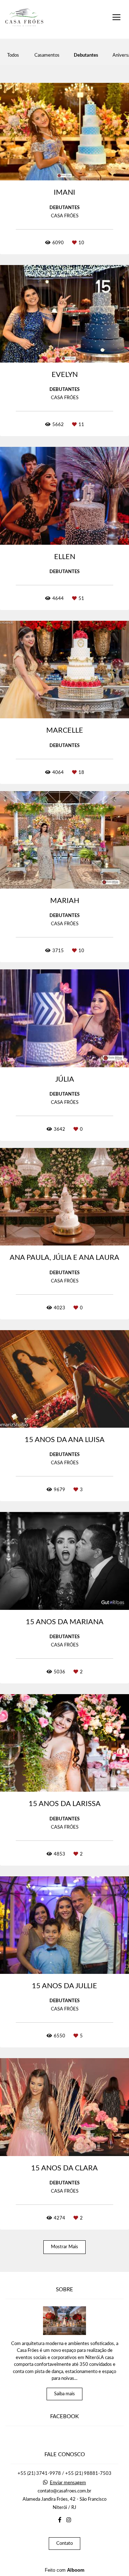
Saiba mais (64, 2394)
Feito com (65, 2570)
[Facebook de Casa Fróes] (60, 2520)
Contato (64, 2544)
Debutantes (86, 55)
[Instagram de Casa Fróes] (69, 2520)
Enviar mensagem (68, 2483)
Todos (13, 55)
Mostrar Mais (64, 2247)
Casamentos (47, 55)
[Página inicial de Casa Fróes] (24, 19)
